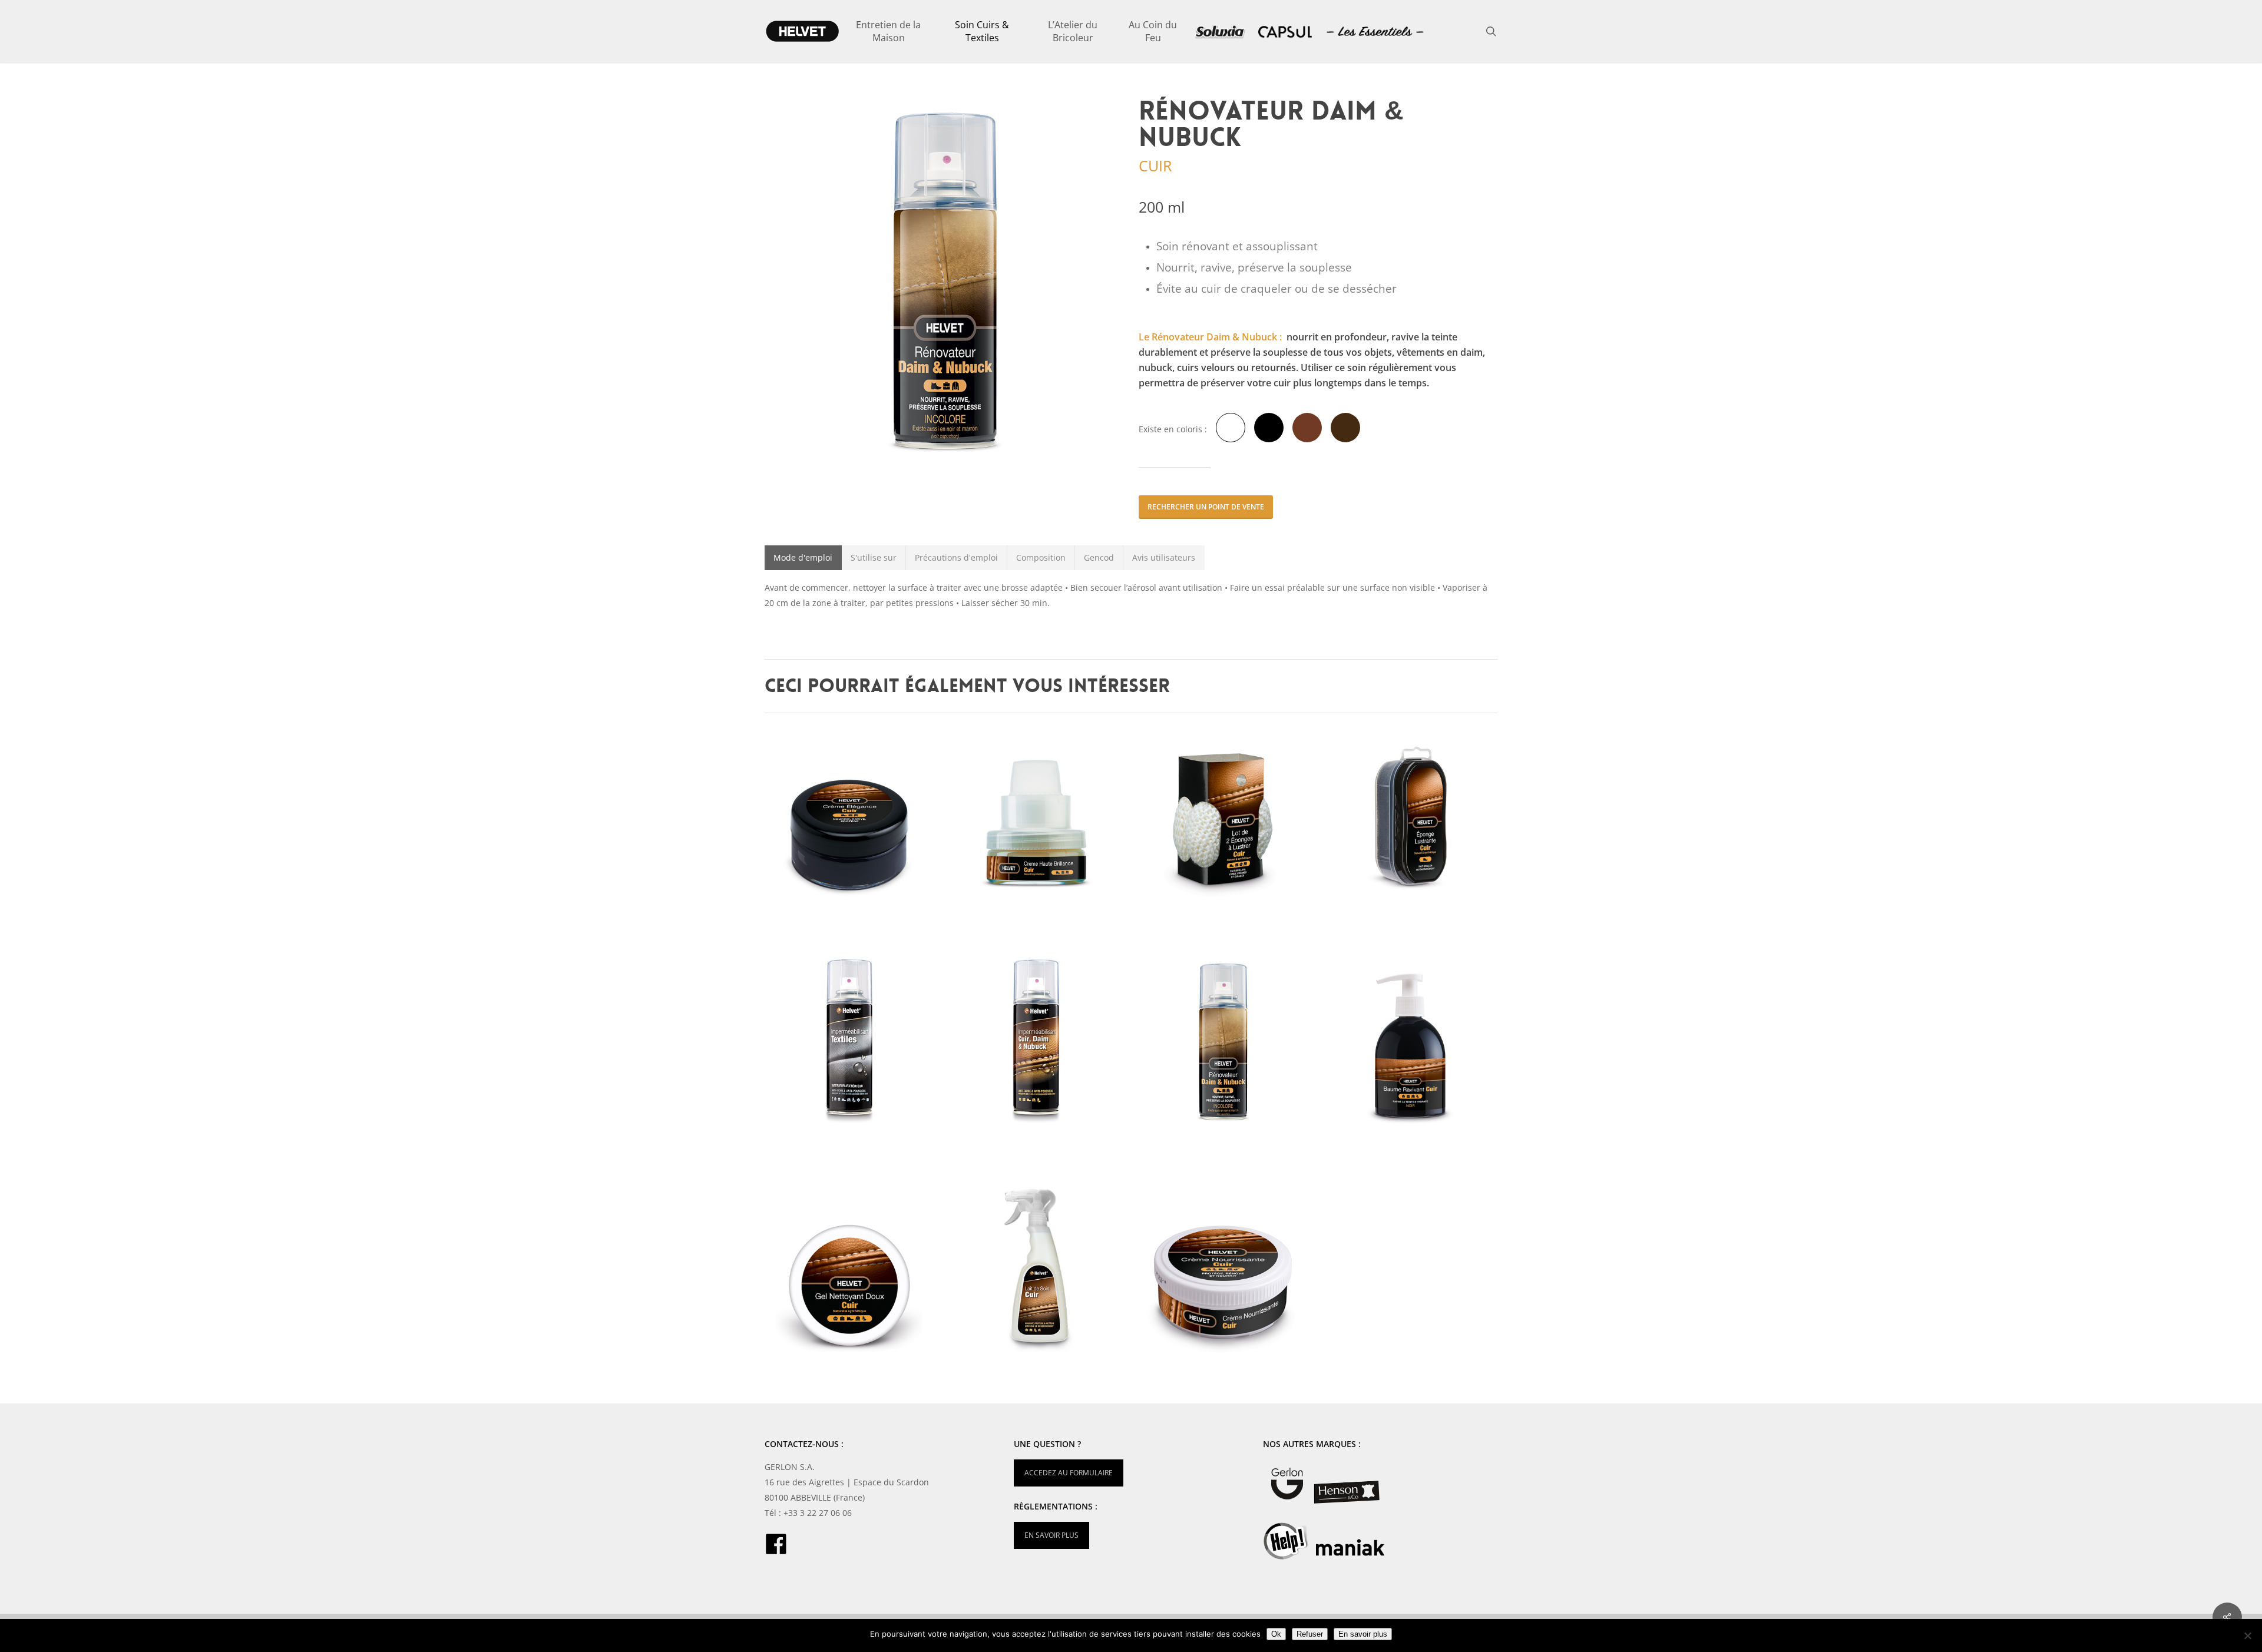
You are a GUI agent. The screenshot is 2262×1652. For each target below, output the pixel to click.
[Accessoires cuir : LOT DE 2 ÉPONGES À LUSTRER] (1224, 814)
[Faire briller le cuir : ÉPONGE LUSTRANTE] (1412, 814)
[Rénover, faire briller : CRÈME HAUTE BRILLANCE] (1038, 814)
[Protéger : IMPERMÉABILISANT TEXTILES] (851, 1042)
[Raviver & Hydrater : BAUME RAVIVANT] (1412, 1042)
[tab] (803, 558)
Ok (1276, 1634)
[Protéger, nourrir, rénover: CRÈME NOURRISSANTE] (1224, 1270)
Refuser (1310, 1634)
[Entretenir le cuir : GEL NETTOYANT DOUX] (851, 1270)
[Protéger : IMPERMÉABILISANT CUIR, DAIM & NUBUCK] (1038, 1042)
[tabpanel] (1131, 595)
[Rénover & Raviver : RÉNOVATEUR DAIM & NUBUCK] (1224, 1042)
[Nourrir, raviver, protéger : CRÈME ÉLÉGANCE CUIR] (851, 814)
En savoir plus (1363, 1634)
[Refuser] (2247, 1636)
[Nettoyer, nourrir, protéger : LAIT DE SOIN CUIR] (1038, 1270)
